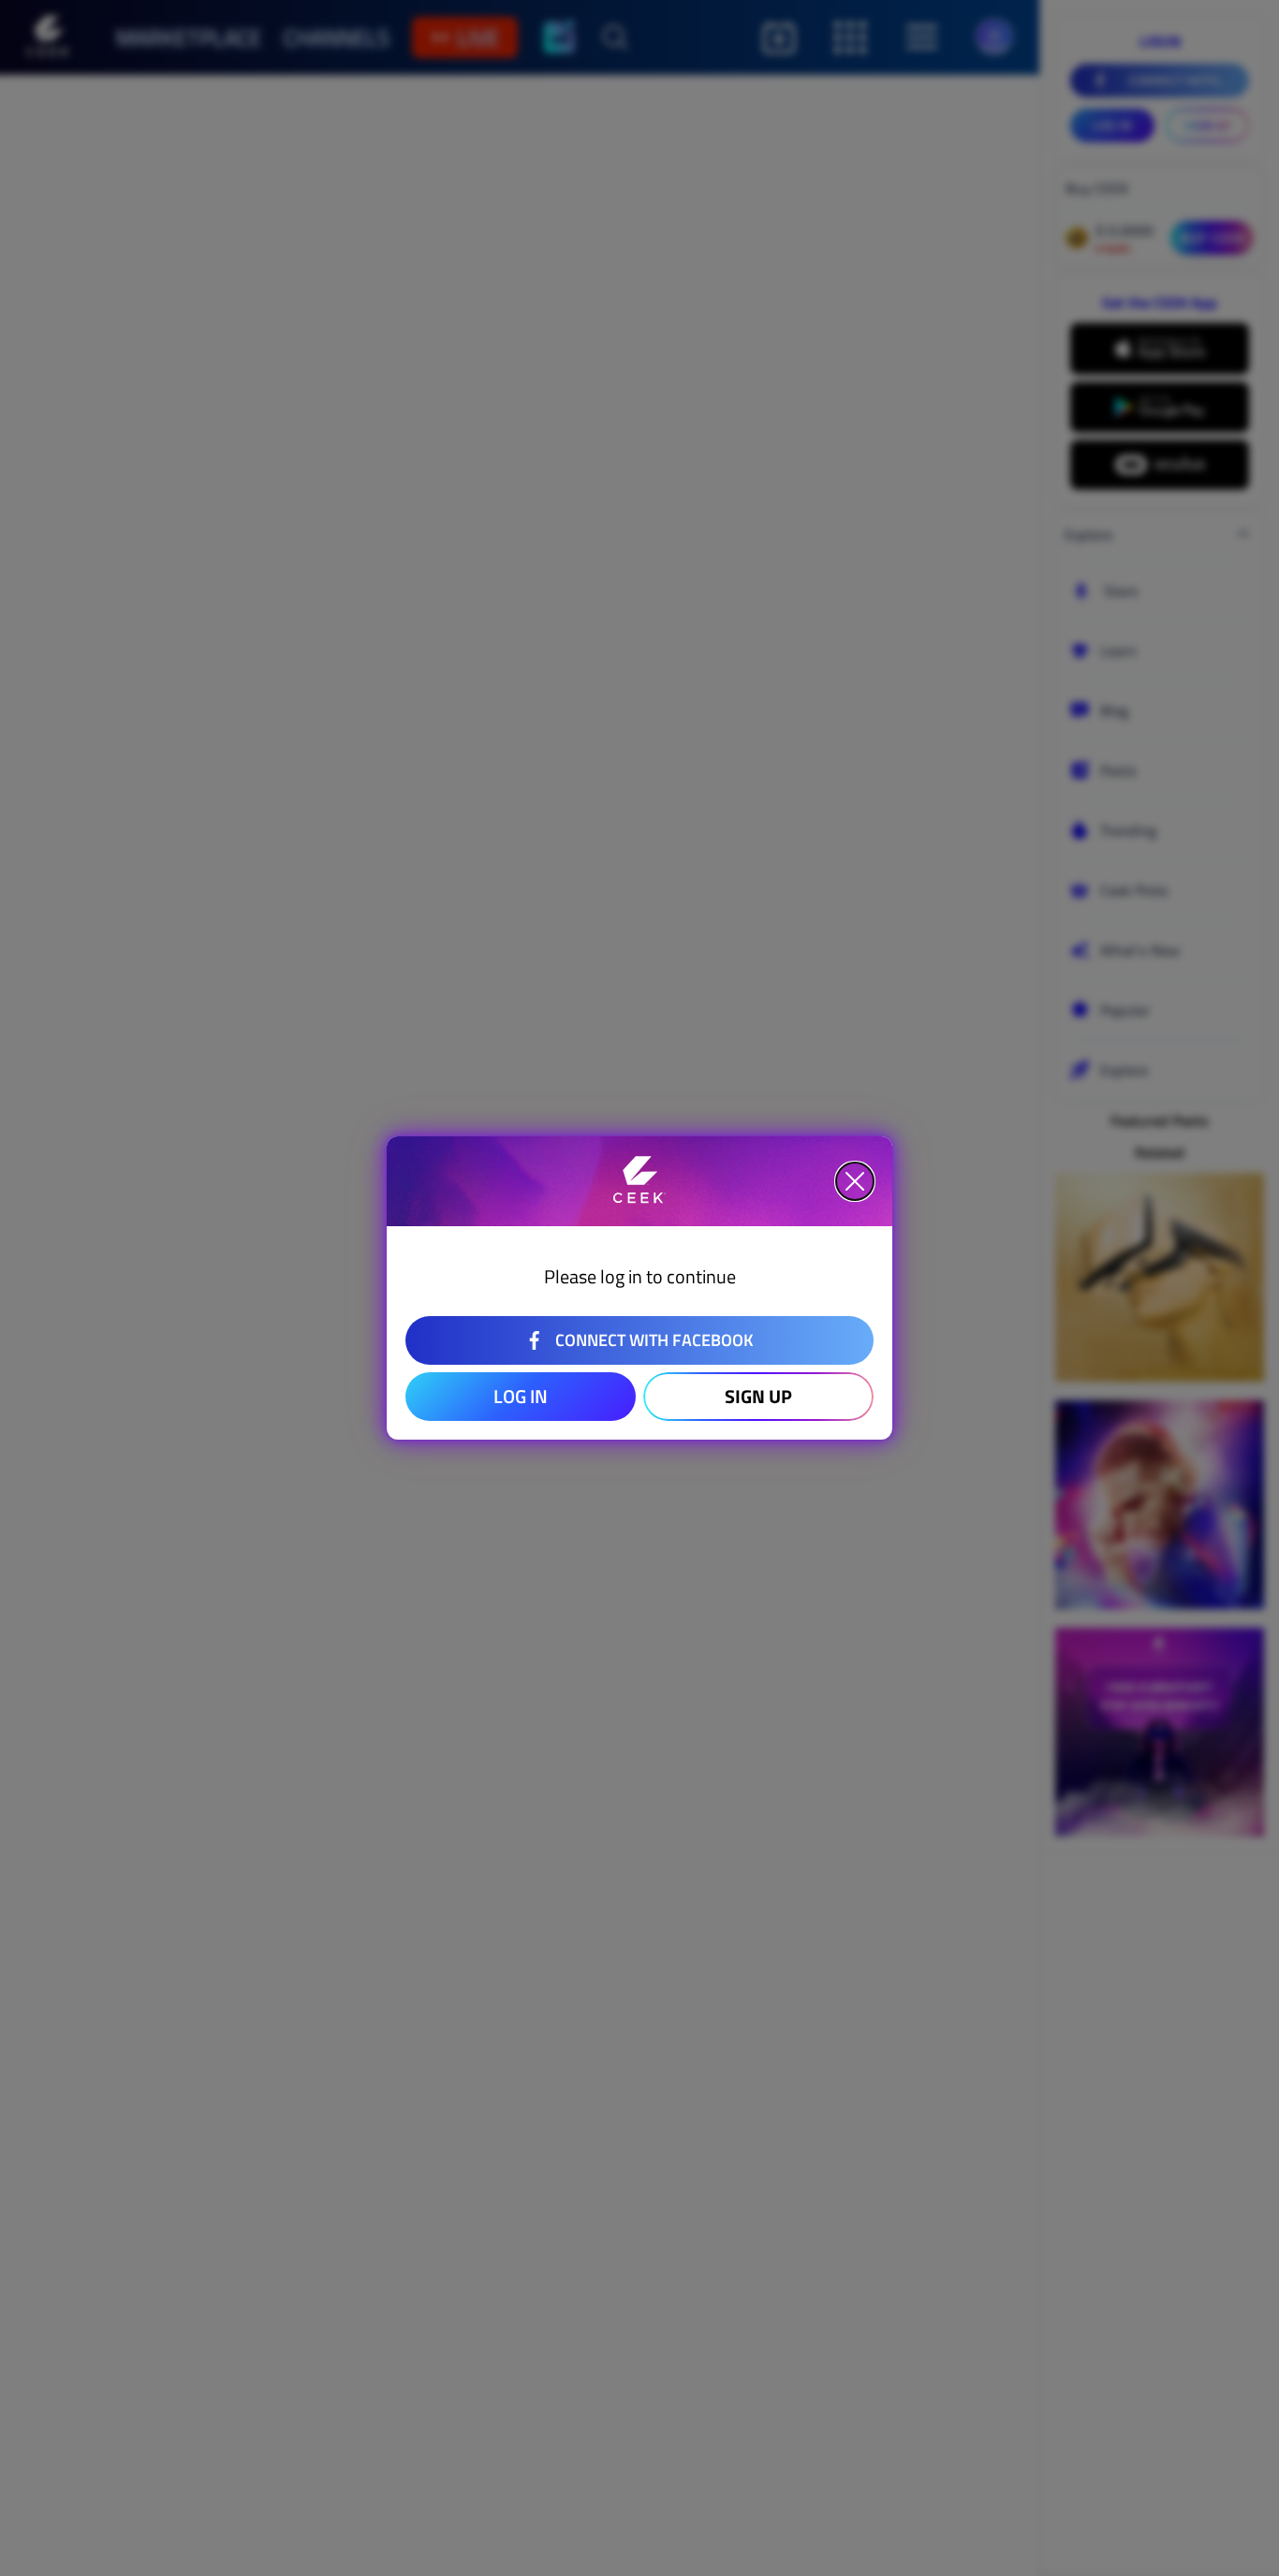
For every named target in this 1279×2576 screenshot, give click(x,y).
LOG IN (521, 1396)
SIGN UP (758, 1396)
